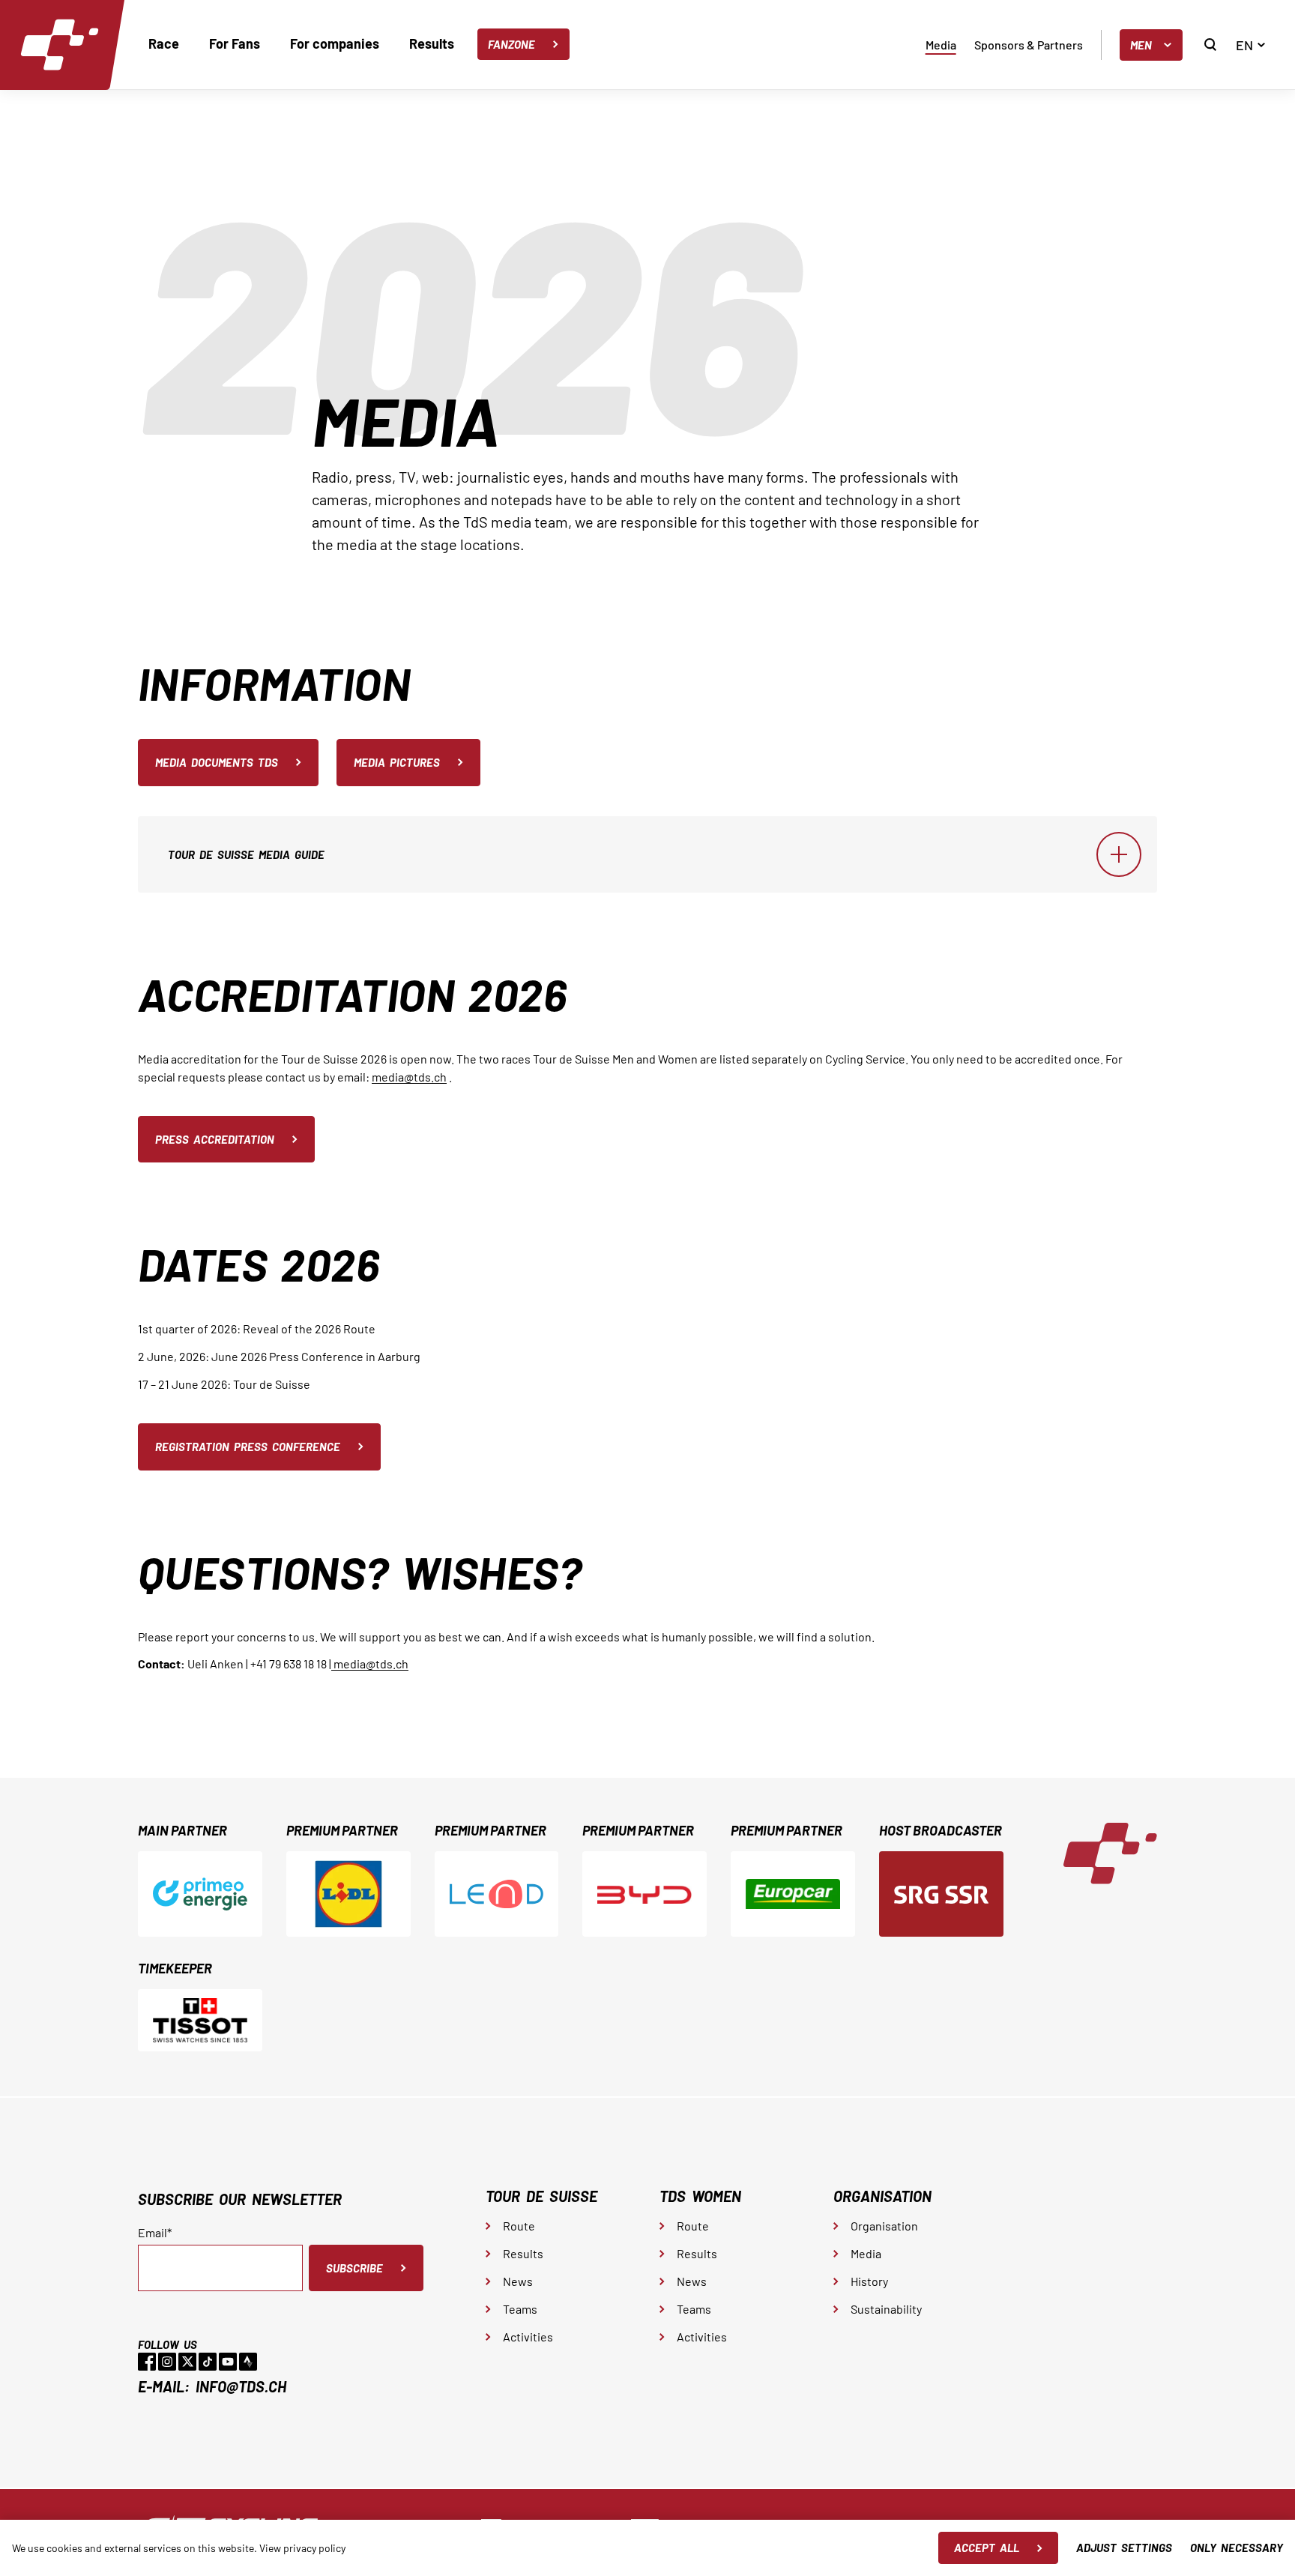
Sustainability (886, 2309)
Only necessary (1237, 2548)
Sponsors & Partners (1029, 45)
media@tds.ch (409, 1077)
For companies (335, 43)
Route (519, 2226)
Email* (155, 2233)
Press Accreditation (215, 1139)
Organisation (884, 2226)
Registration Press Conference (248, 1447)
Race (164, 43)
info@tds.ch (241, 2386)
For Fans (235, 43)
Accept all (987, 2548)
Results (432, 43)
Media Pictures (397, 762)
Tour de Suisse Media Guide (246, 854)
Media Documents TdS (217, 762)
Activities (528, 2337)
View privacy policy (302, 2548)
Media (941, 45)
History (869, 2281)
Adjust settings (1124, 2548)
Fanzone (511, 44)
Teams (520, 2309)
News (518, 2281)
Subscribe (354, 2268)
